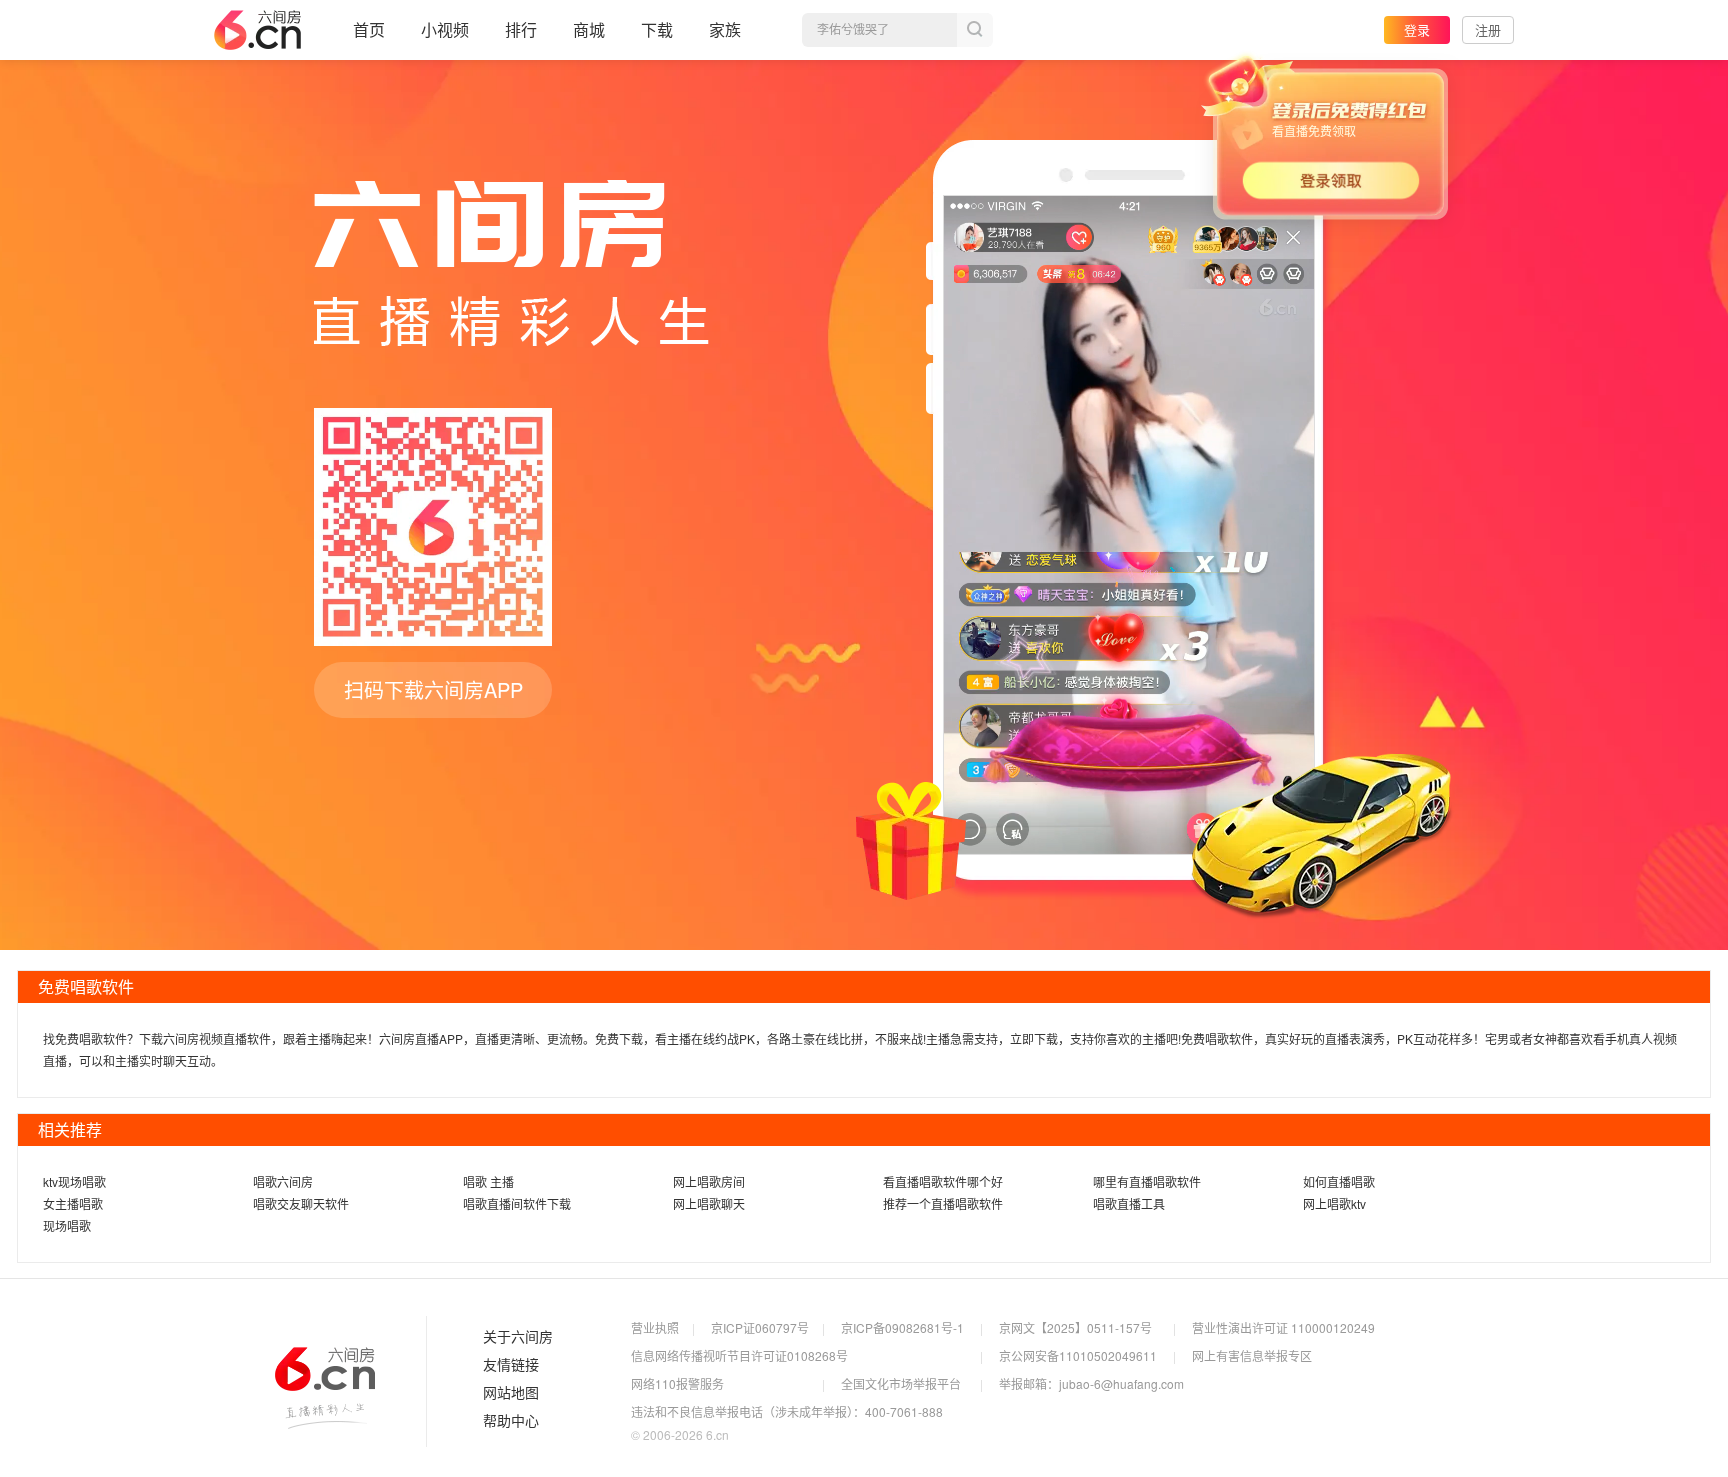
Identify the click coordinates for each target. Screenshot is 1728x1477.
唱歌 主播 (488, 1181)
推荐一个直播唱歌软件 (943, 1203)
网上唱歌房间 (709, 1181)
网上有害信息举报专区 (1252, 1355)
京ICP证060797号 (760, 1327)
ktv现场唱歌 (74, 1181)
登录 (1417, 29)
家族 (725, 29)
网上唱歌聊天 (709, 1203)
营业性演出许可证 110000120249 (1283, 1327)
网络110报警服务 (677, 1383)
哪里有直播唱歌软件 (1147, 1181)
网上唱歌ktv (1334, 1203)
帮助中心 (511, 1421)
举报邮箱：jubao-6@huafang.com (1091, 1383)
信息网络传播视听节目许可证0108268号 (739, 1355)
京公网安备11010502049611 (1078, 1355)
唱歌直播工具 (1129, 1203)
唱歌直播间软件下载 (517, 1203)
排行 (521, 29)
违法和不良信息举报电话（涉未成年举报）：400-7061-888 (787, 1411)
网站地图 (511, 1393)
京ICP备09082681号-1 (902, 1327)
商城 (589, 29)
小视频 (445, 29)
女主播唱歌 (73, 1203)
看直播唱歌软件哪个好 (943, 1181)
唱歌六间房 (283, 1181)
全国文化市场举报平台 (901, 1383)
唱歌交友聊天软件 (301, 1203)
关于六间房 (518, 1337)
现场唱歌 (67, 1225)
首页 (369, 29)
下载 (657, 29)
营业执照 (655, 1327)
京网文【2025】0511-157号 (1075, 1327)
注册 (1488, 29)
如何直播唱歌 (1339, 1181)
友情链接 (511, 1365)
